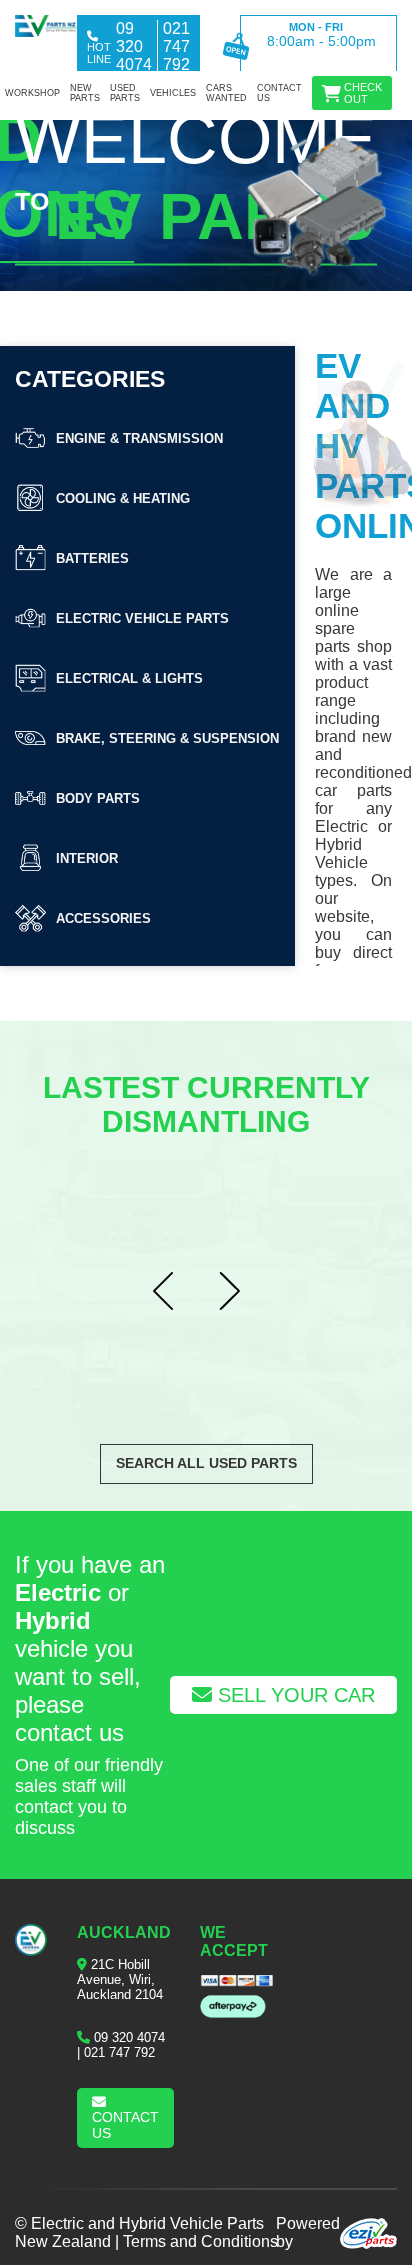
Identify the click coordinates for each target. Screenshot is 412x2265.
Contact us (279, 93)
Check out (363, 93)
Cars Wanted (226, 93)
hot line (99, 53)
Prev (173, 1292)
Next (239, 1292)
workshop (32, 93)
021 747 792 (119, 2052)
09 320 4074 (129, 2037)
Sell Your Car (293, 1695)
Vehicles (173, 93)
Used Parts (125, 93)
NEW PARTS (85, 93)
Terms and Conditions (200, 2241)
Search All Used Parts (206, 1463)
